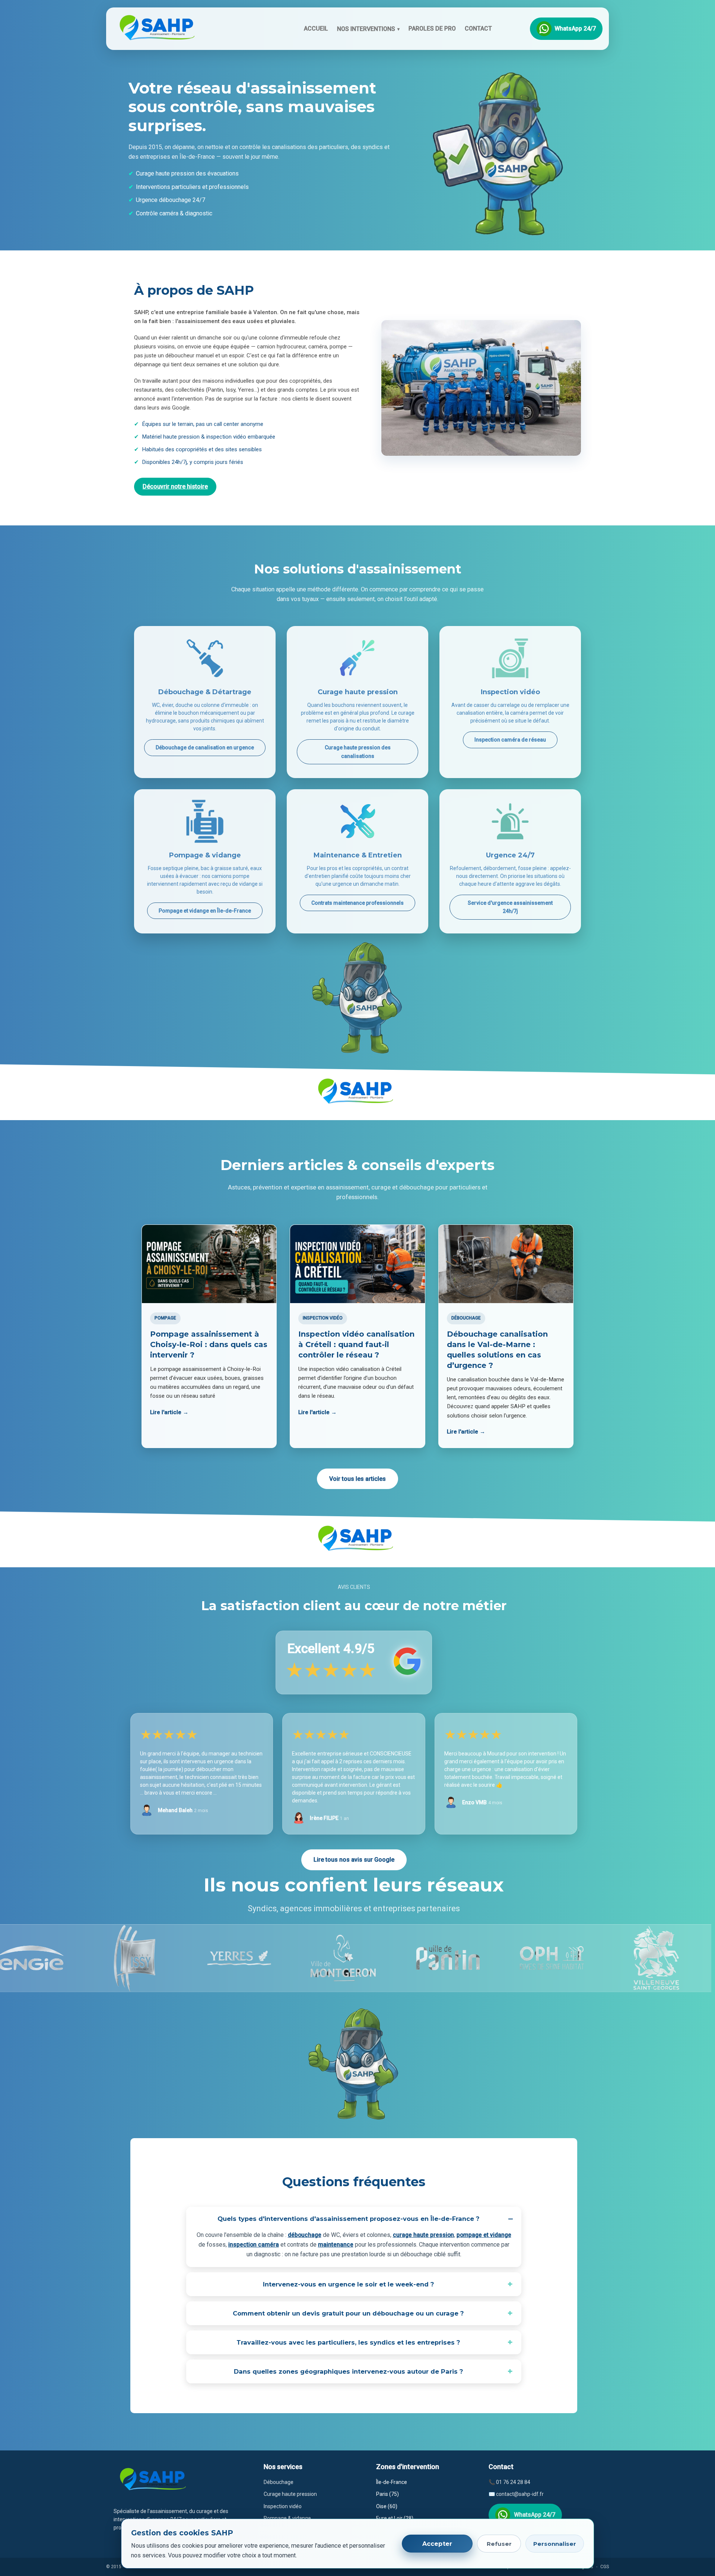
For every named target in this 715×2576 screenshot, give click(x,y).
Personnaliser (555, 2544)
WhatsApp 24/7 (575, 29)
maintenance (336, 2245)
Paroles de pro (432, 29)
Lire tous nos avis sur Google (354, 1860)
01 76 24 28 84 (513, 2482)
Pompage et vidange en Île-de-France (205, 911)
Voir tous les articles (357, 1479)
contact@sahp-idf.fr (520, 2494)
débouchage (305, 2235)
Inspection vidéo (283, 2506)
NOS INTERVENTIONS (368, 29)
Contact (478, 29)
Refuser (499, 2544)
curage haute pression (423, 2235)
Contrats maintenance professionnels (357, 903)
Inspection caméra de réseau (510, 740)
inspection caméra (254, 2245)
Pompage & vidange (287, 2518)
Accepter (437, 2544)
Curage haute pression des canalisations (358, 752)
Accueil (316, 29)
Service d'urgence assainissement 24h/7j (510, 907)
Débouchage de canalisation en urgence (205, 747)
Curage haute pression (290, 2494)
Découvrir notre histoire (175, 486)
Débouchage (279, 2482)
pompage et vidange (484, 2235)
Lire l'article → (169, 1412)
